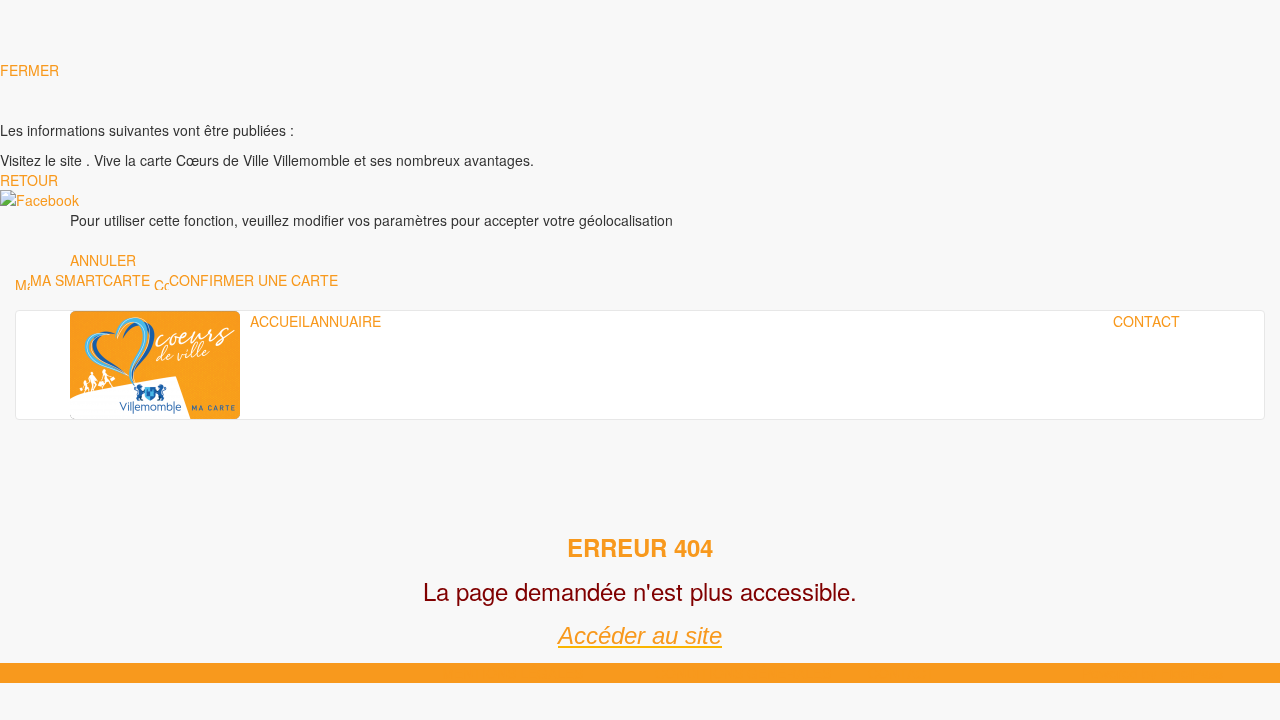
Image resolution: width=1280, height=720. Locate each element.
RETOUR (29, 180)
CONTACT (1146, 321)
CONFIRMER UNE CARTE (253, 280)
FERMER (29, 70)
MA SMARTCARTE (90, 280)
